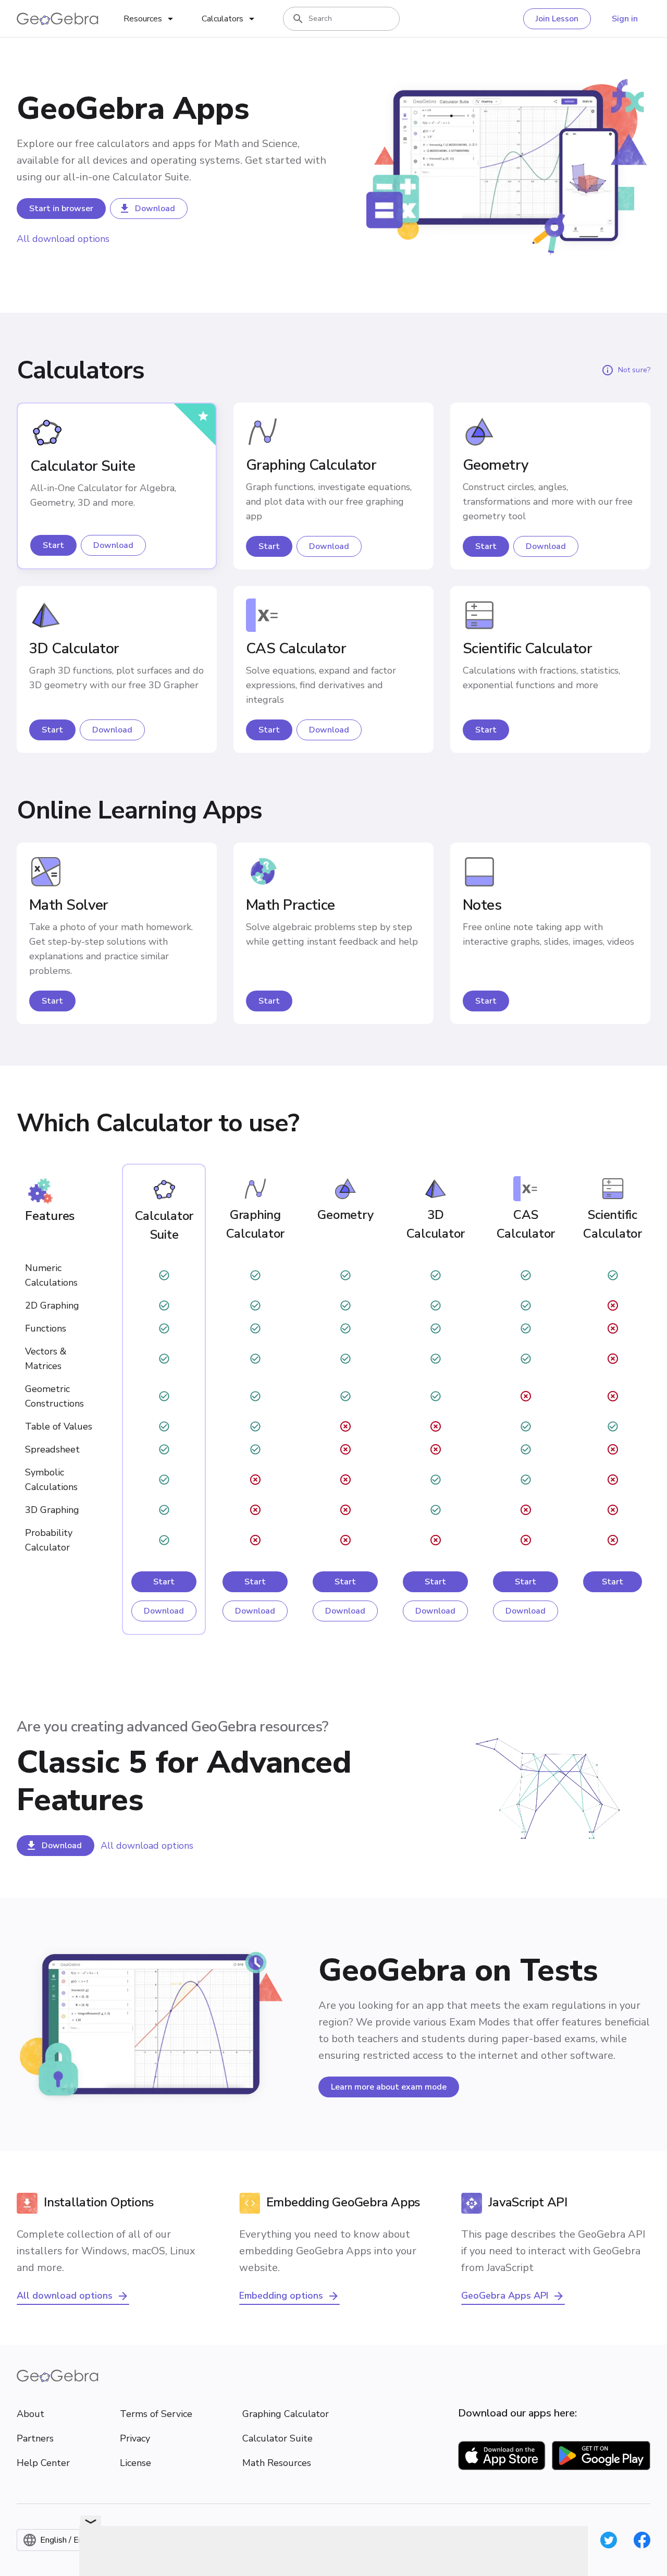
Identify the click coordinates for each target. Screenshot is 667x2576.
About (30, 2414)
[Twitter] (609, 2540)
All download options (63, 239)
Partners (35, 2438)
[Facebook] (642, 2540)
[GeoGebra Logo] (58, 19)
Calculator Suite (277, 2438)
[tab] (150, 19)
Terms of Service (156, 2414)
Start (53, 545)
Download (155, 209)
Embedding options (281, 2296)
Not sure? (634, 370)
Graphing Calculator (286, 2414)
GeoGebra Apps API (505, 2296)
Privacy (135, 2438)
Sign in (625, 19)
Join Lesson (557, 19)
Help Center (43, 2463)
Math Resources (277, 2463)
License (135, 2463)
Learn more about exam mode (389, 2087)
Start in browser (61, 209)
